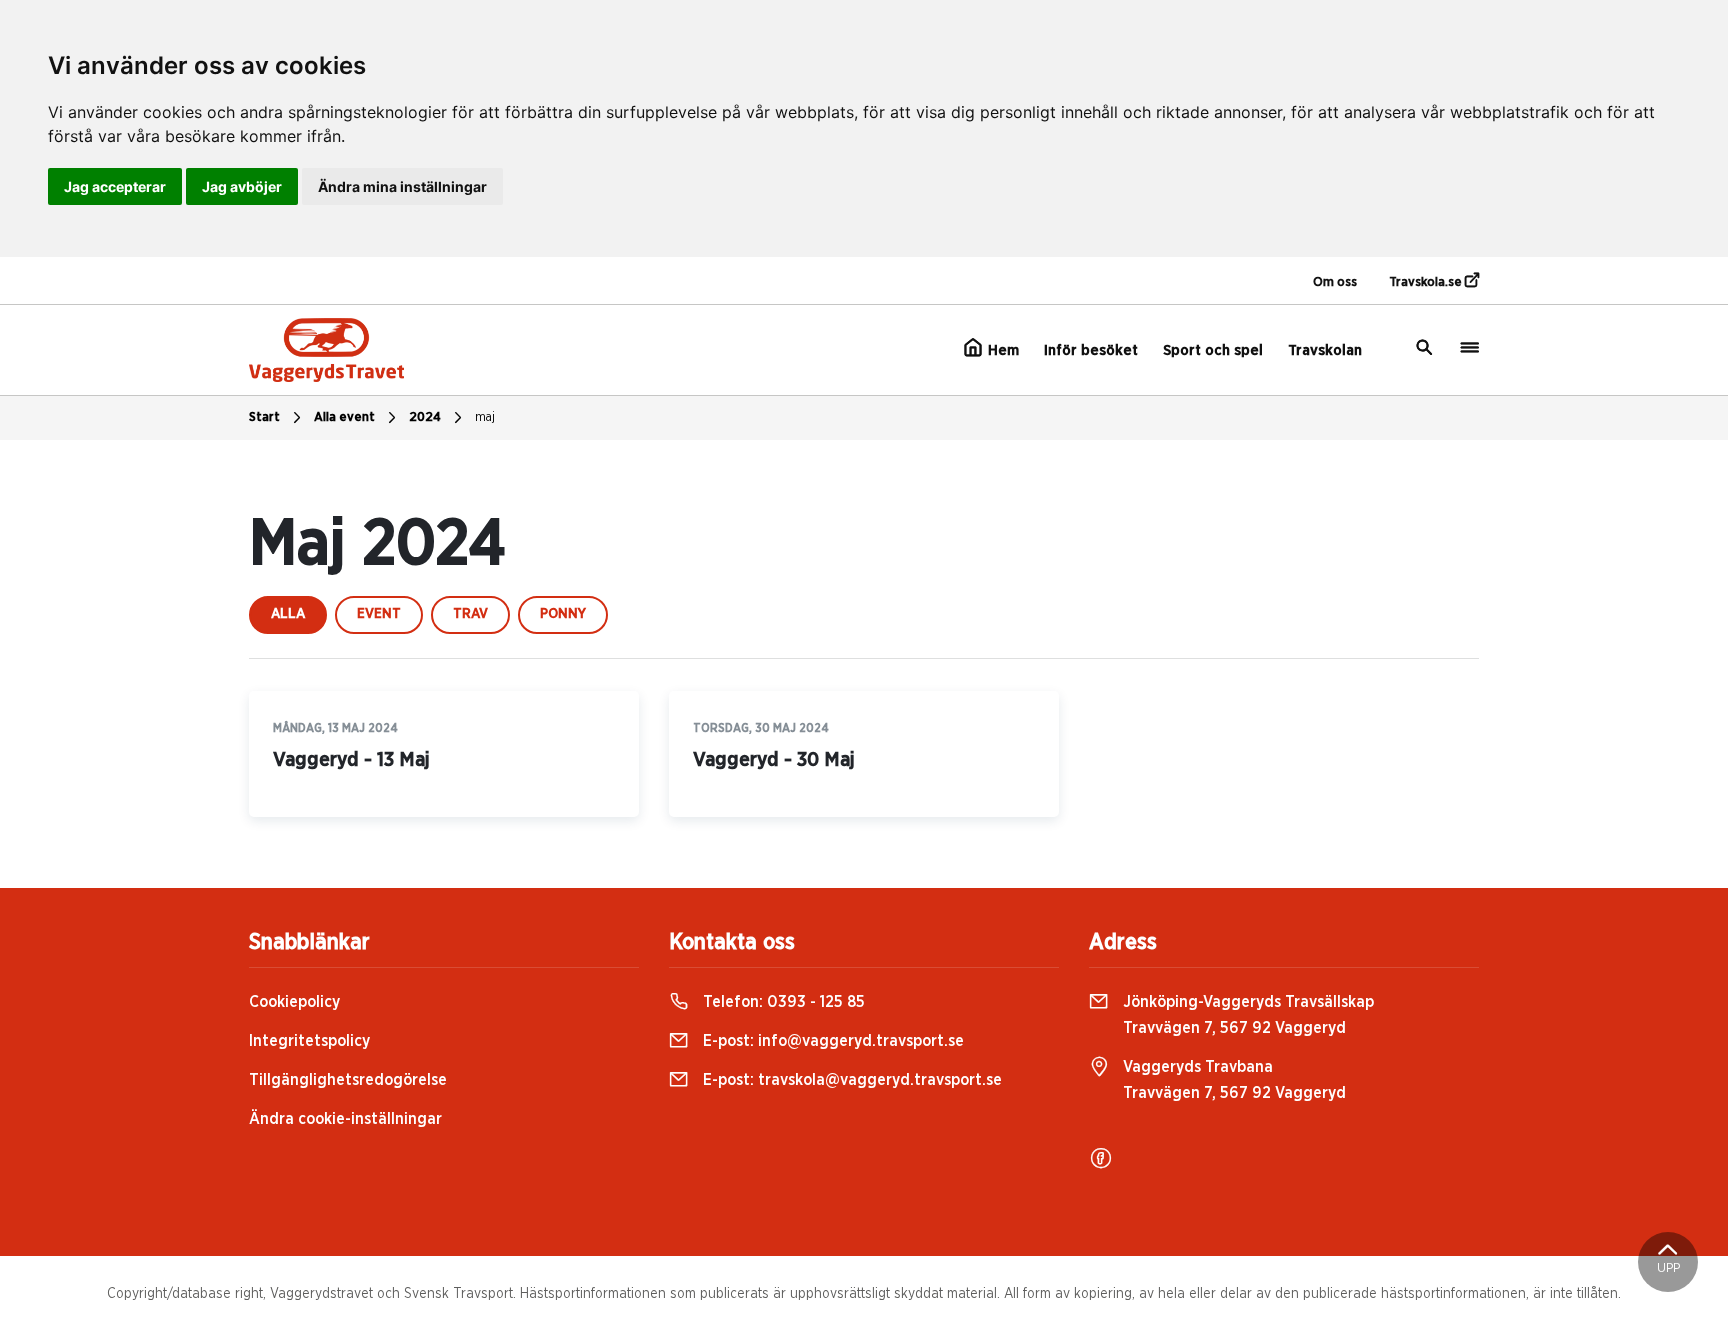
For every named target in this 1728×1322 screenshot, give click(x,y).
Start (264, 417)
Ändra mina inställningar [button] (402, 186)
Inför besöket (1091, 350)
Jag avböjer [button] (242, 186)
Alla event (344, 417)
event (379, 614)
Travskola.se (1427, 282)
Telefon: (782, 1002)
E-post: (831, 1041)
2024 (425, 417)
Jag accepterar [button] (115, 186)
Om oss (1335, 282)
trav (470, 614)
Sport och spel (1213, 350)
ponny (563, 614)
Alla (288, 614)
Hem (1001, 350)
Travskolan (1325, 350)
